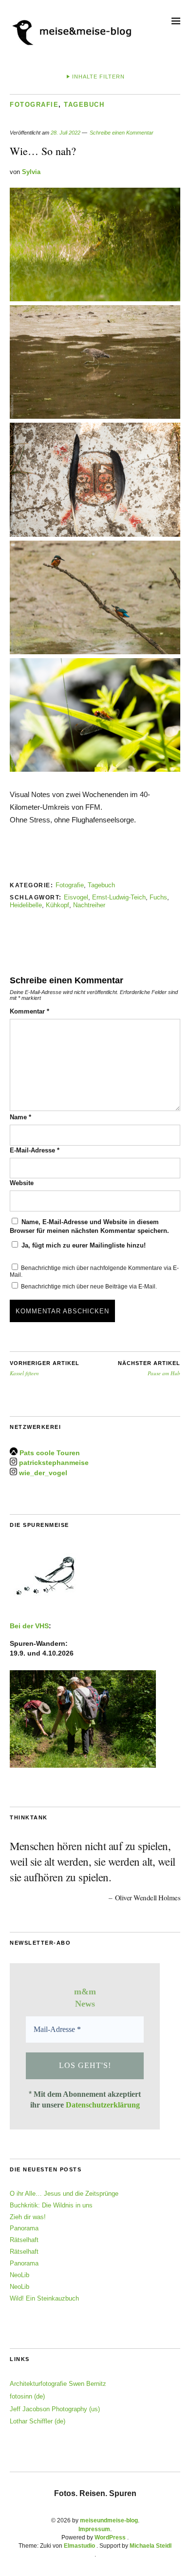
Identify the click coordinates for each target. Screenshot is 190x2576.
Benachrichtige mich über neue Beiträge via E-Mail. (89, 1287)
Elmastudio (79, 2546)
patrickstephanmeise (54, 1463)
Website (22, 1183)
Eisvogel (76, 897)
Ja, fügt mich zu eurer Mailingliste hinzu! (83, 1245)
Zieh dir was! (28, 2217)
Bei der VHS (29, 1626)
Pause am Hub (149, 1368)
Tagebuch (84, 105)
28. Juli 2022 (66, 133)
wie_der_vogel (43, 1473)
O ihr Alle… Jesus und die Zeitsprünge (64, 2194)
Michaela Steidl (151, 2546)
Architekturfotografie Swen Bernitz (58, 2384)
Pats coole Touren (50, 1453)
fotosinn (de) (27, 2396)
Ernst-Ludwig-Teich (119, 897)
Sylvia (31, 172)
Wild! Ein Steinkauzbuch (44, 2298)
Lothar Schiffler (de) (38, 2421)
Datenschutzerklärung (103, 2105)
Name (20, 1117)
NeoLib (19, 2275)
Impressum (94, 2529)
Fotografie (34, 105)
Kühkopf (57, 905)
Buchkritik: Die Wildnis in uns (51, 2205)
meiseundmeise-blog (109, 2520)
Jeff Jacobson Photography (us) (55, 2409)
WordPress (110, 2537)
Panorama (24, 2228)
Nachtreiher (89, 905)
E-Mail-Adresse (35, 1150)
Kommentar (29, 1011)
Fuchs (158, 897)
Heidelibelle (26, 905)
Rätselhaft (24, 2240)
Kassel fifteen (45, 1368)
